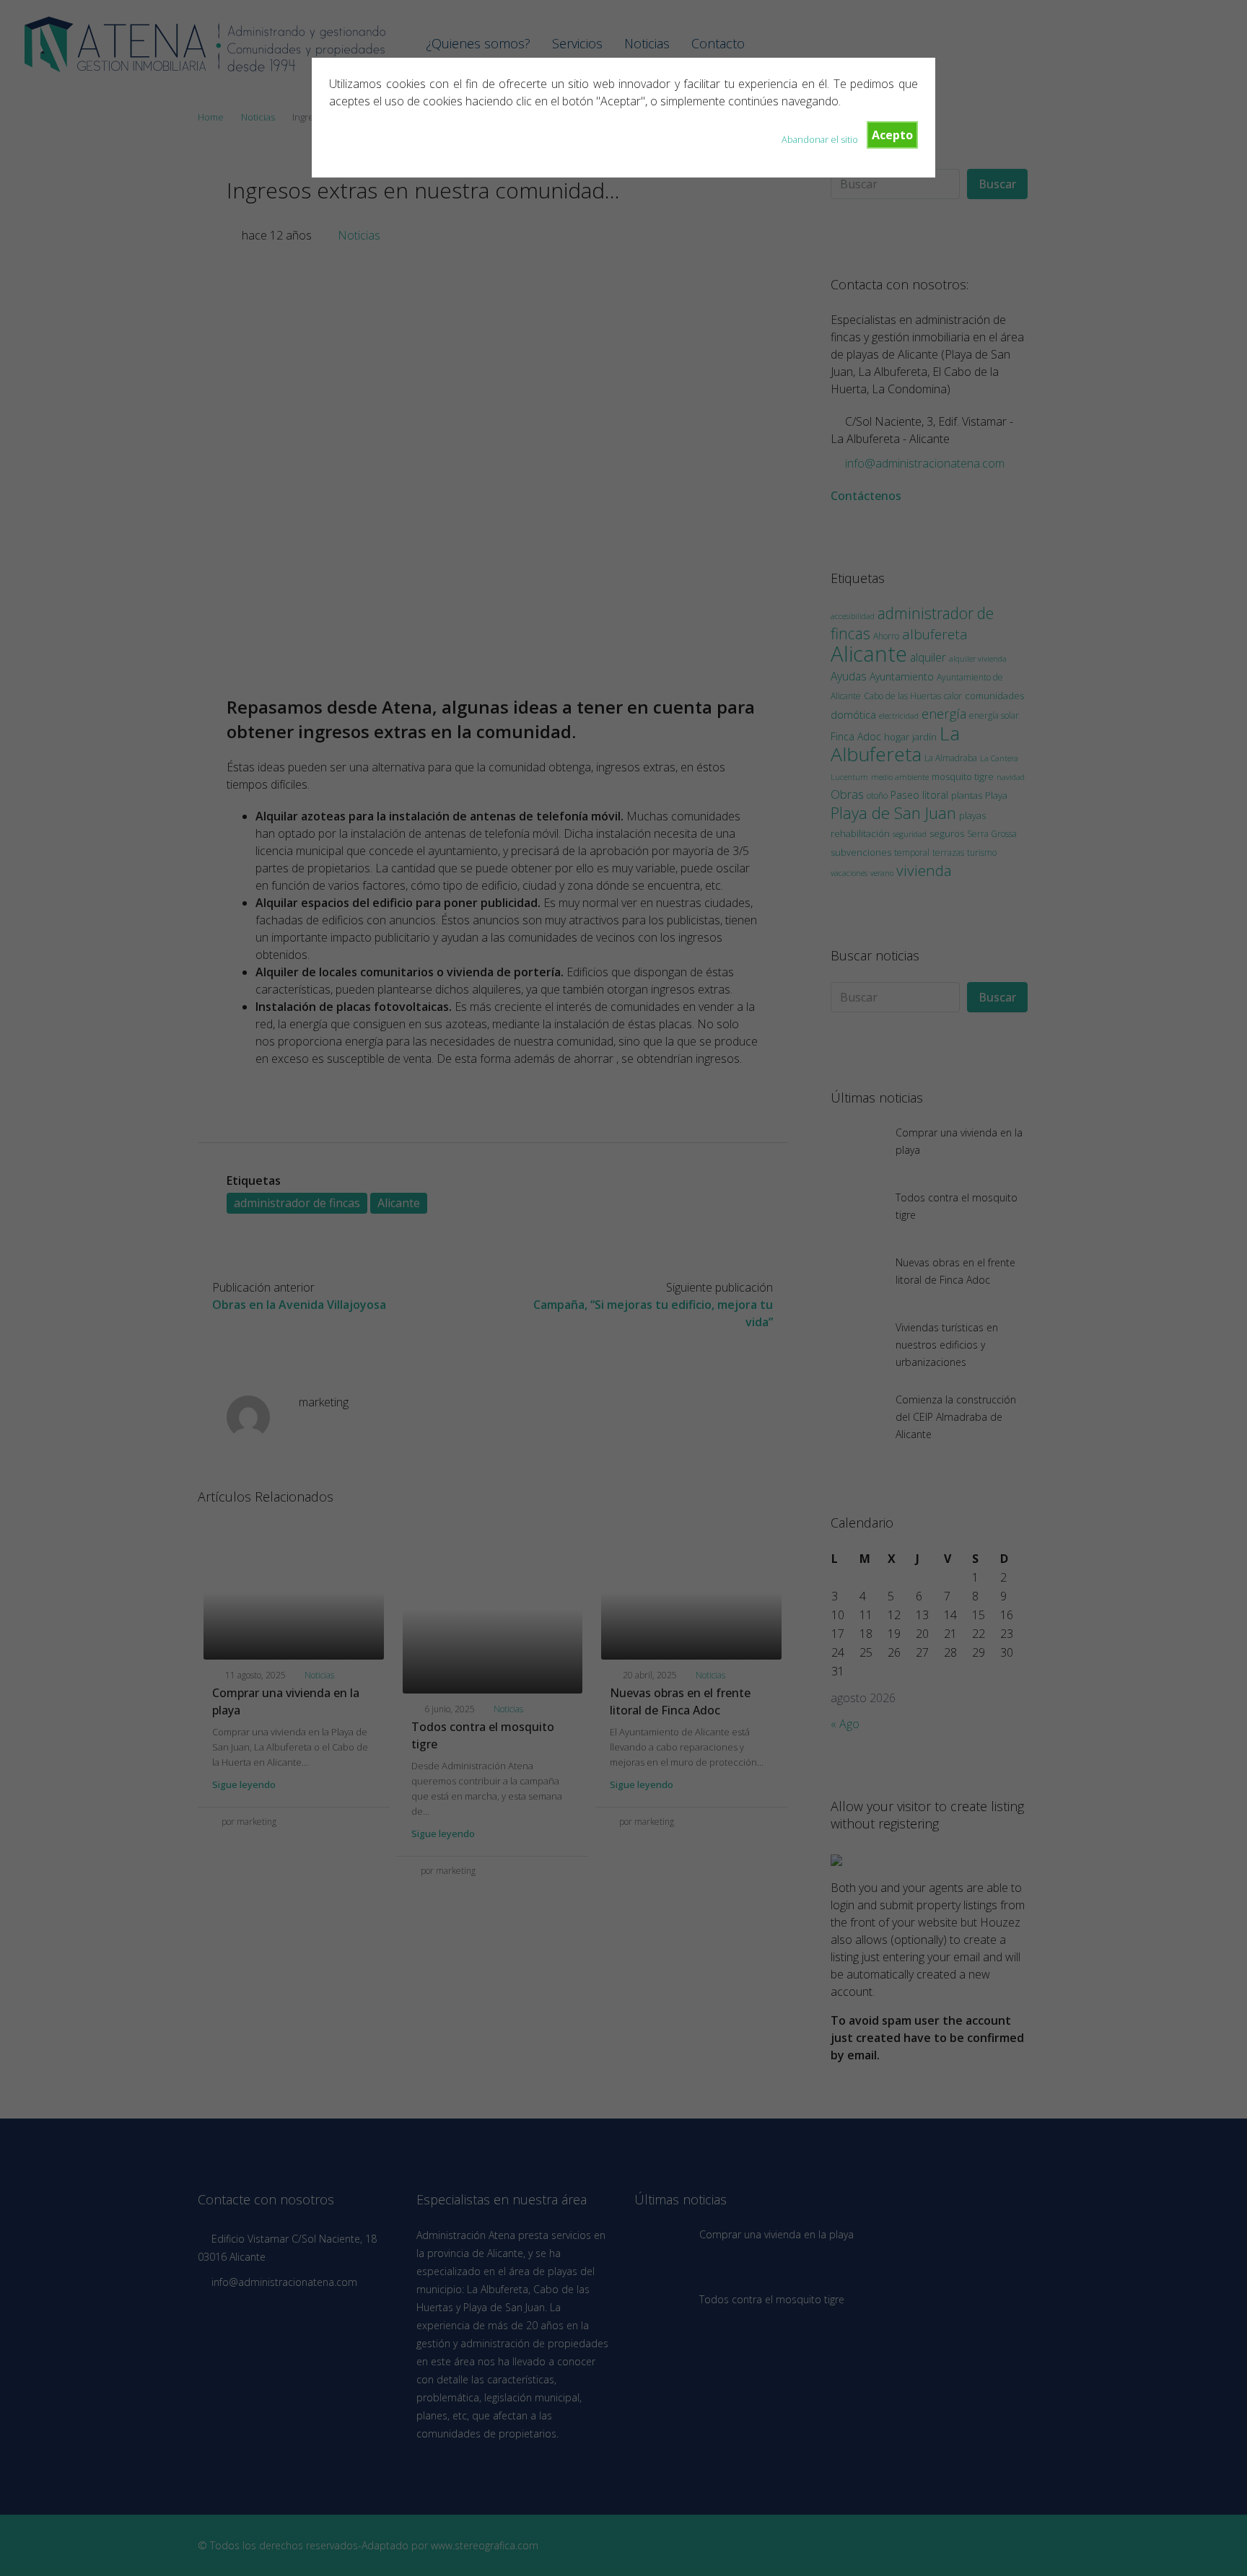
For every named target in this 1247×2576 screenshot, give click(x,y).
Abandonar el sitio (820, 139)
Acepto (892, 135)
